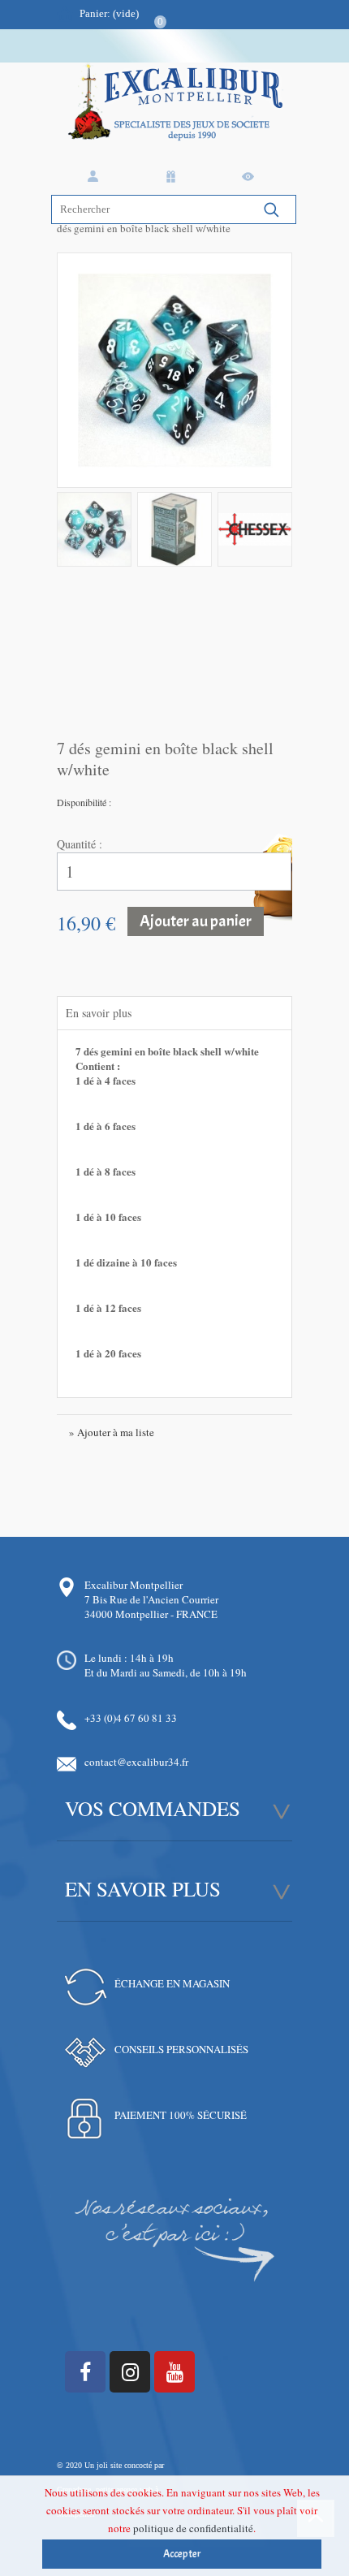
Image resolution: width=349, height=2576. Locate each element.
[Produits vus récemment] (251, 177)
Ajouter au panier (196, 921)
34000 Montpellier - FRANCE (151, 1614)
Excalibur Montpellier (134, 1585)
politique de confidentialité (193, 2528)
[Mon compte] (96, 177)
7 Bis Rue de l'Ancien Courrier (151, 1599)
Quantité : (80, 844)
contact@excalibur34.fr (136, 1762)
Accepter (182, 2554)
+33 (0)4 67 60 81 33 (131, 1718)
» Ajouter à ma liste (112, 1432)
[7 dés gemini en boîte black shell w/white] (94, 529)
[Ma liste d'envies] (174, 177)
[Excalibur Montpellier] (174, 117)
